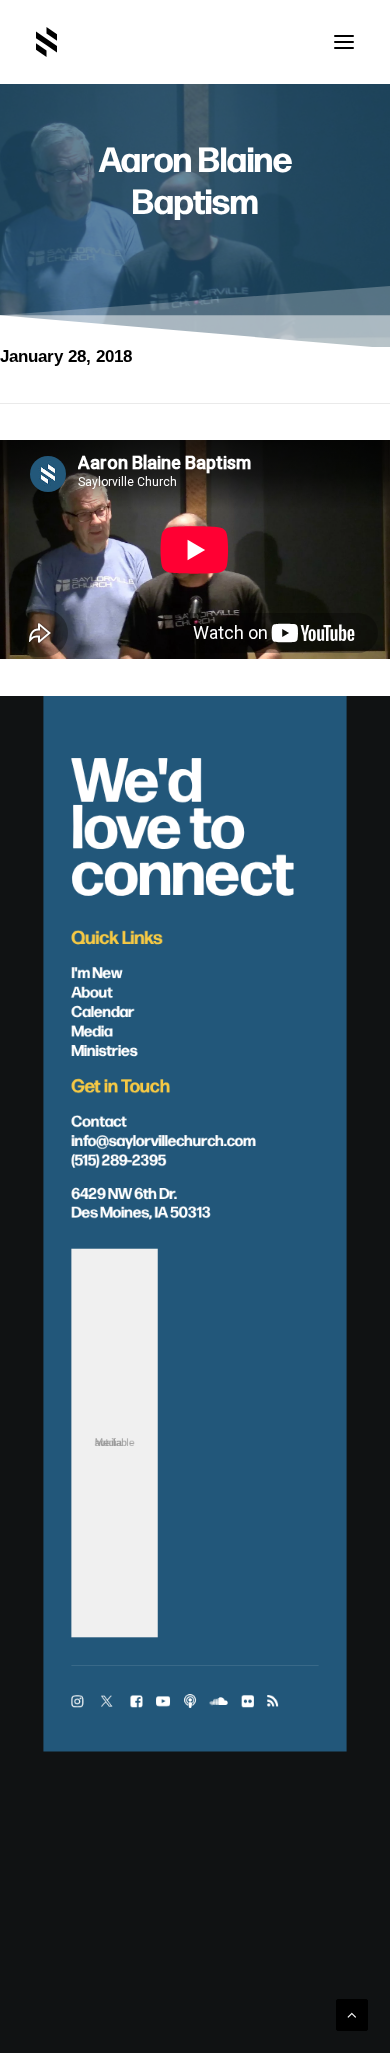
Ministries (104, 1048)
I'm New (96, 971)
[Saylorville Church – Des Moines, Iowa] (46, 42)
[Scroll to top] (352, 2013)
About (91, 990)
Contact (98, 1119)
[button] (344, 42)
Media (91, 1029)
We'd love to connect (182, 821)
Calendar (102, 1010)
